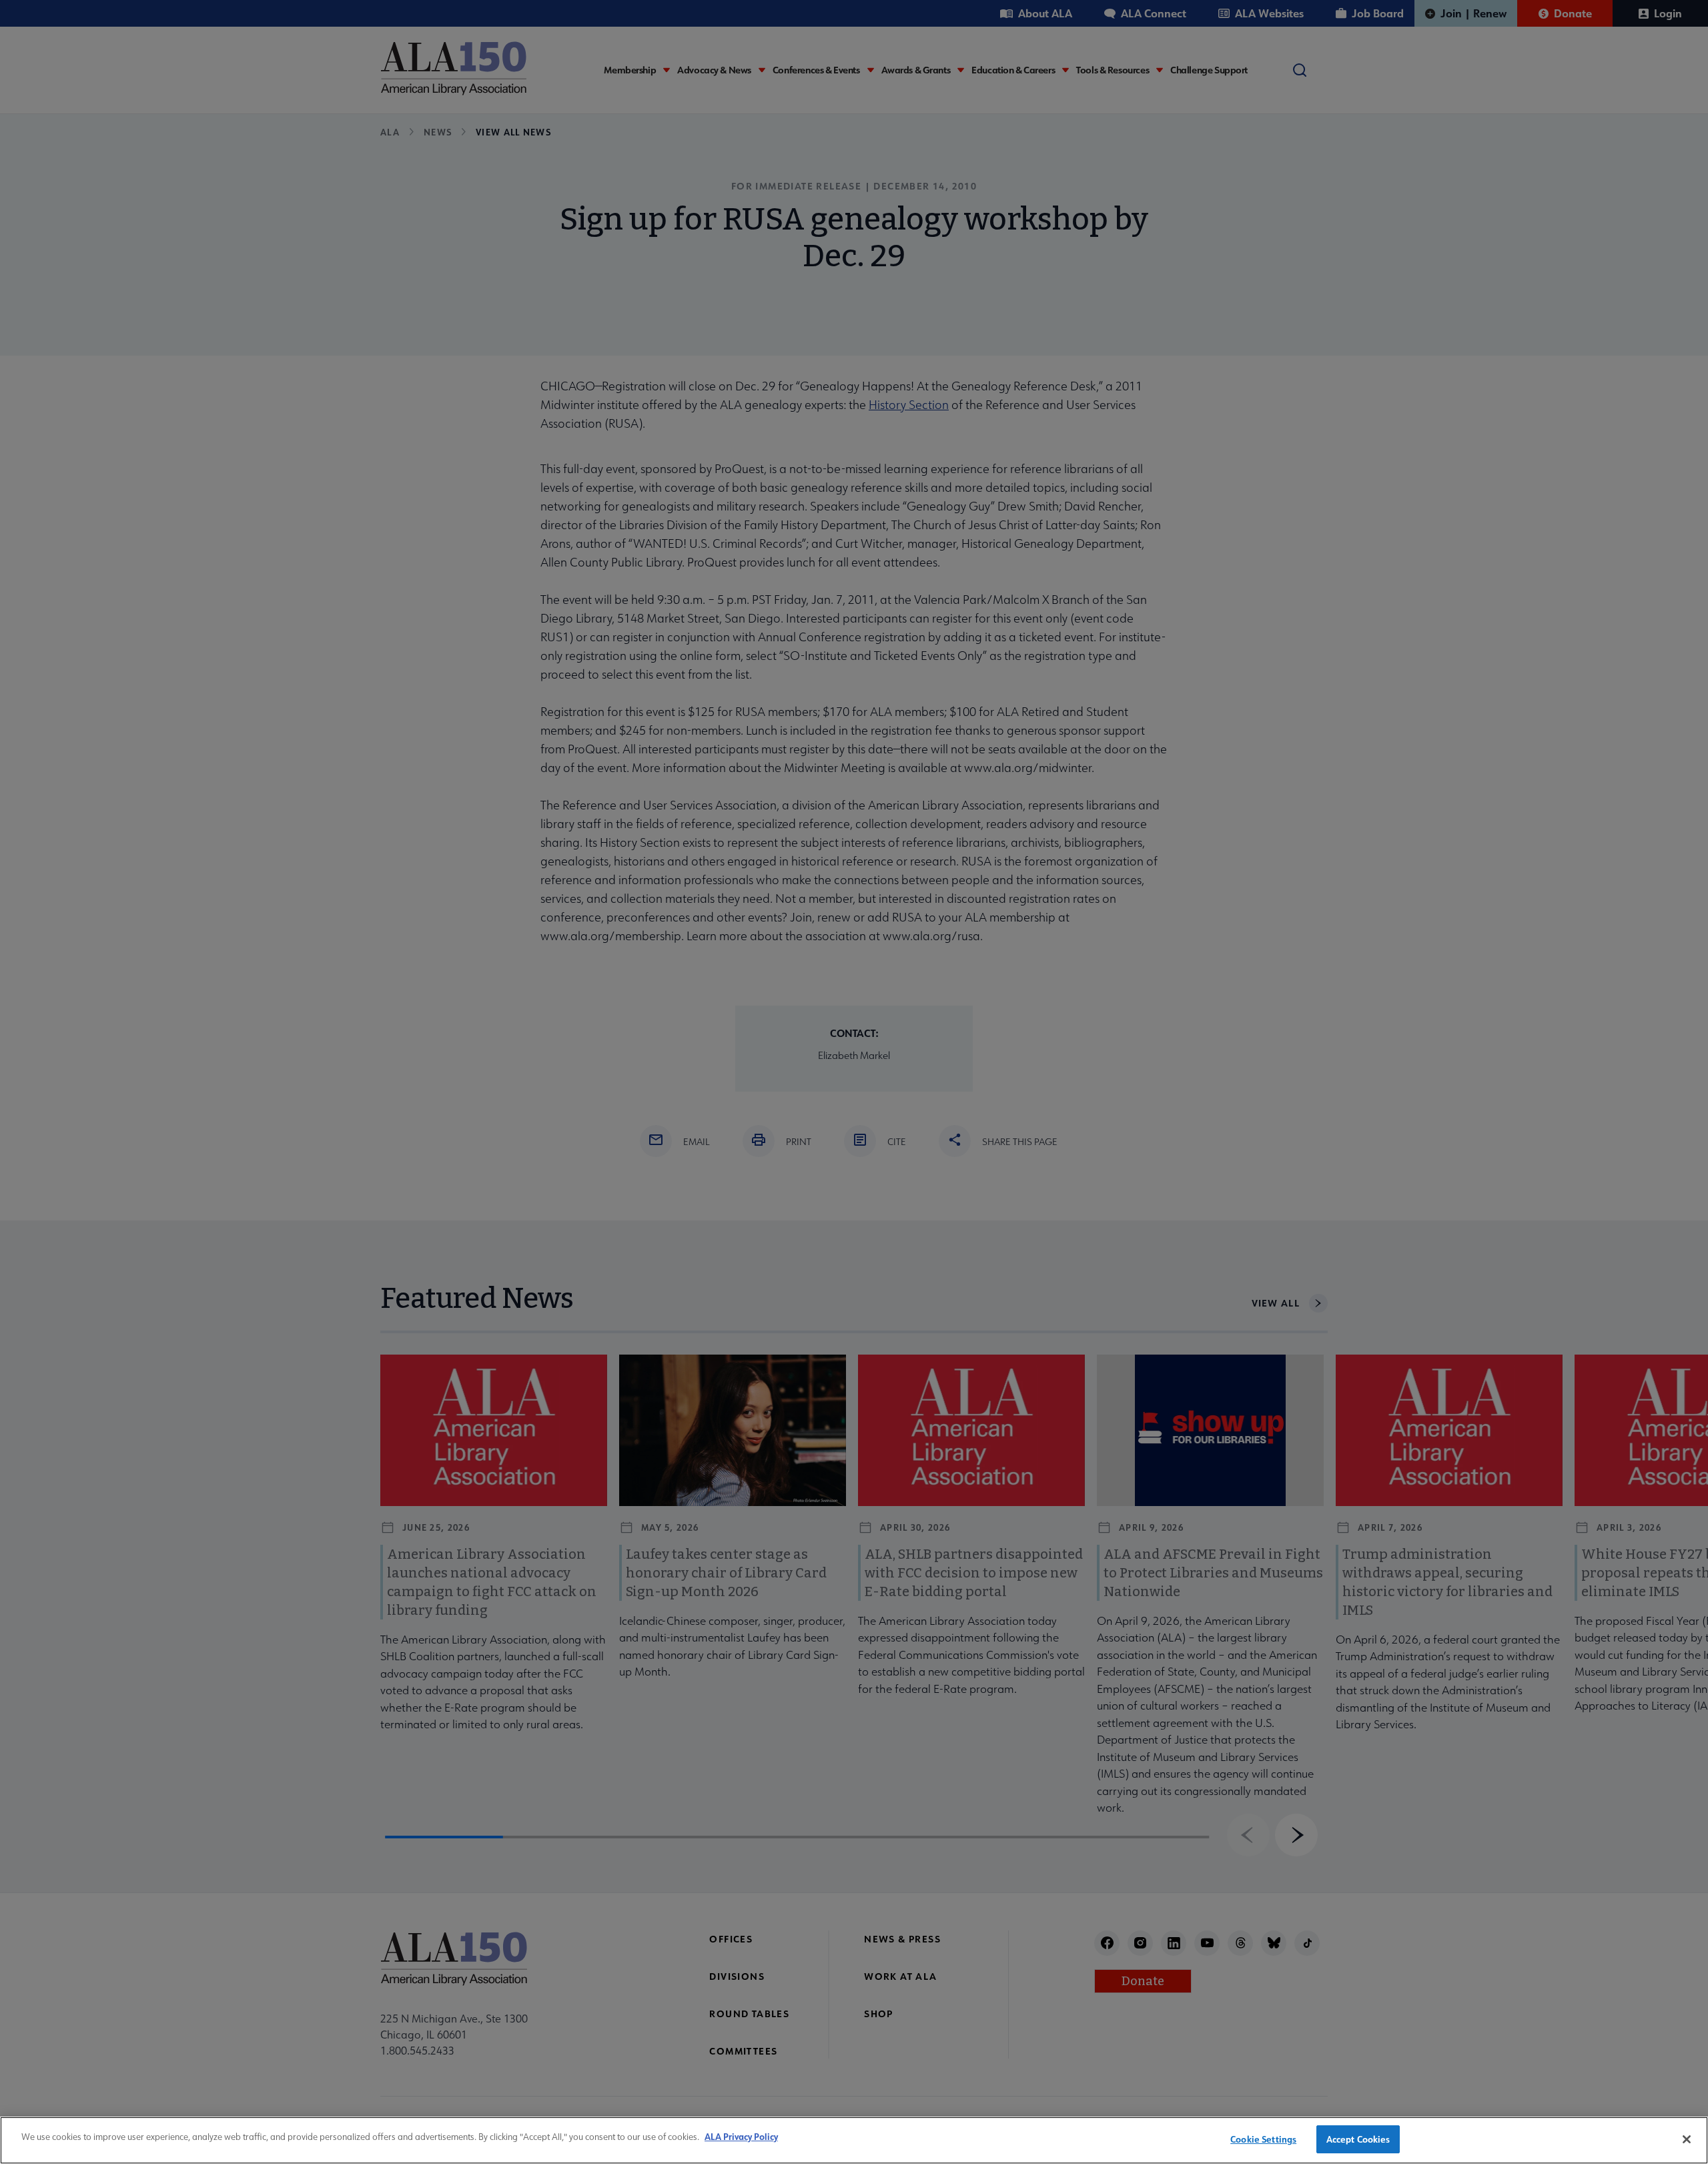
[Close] (1687, 2139)
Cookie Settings (1263, 2139)
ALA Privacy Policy (741, 2136)
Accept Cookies (1358, 2139)
